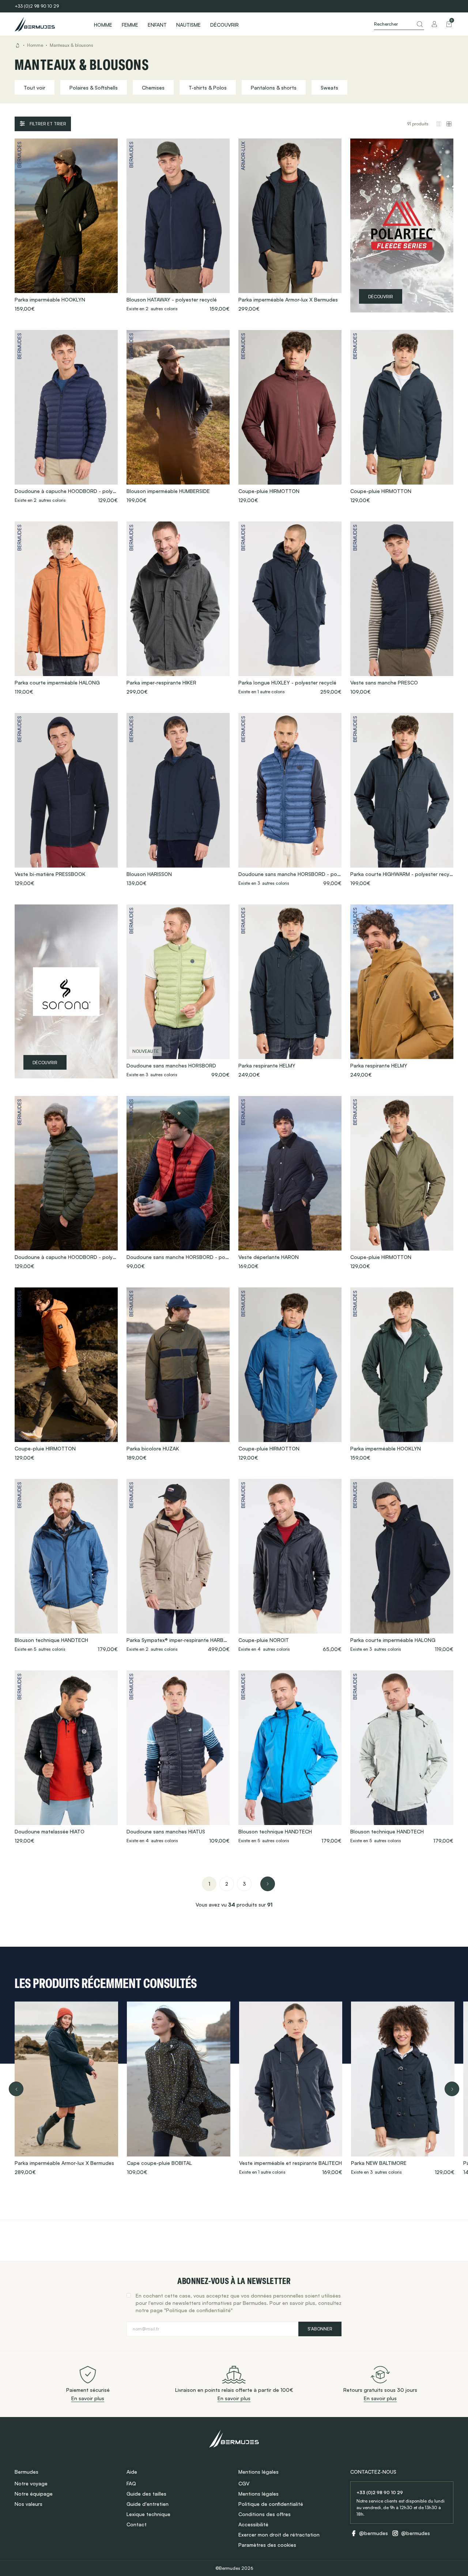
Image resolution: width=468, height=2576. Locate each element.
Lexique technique (148, 2514)
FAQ (131, 2483)
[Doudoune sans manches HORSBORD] (178, 991)
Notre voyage (31, 2483)
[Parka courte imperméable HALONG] (66, 608)
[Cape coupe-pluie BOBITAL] (179, 2089)
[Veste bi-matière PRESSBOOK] (66, 800)
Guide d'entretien (148, 2504)
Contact (137, 2524)
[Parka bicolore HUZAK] (178, 1374)
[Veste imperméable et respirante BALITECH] (291, 2089)
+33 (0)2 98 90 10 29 (37, 6)
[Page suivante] (268, 1884)
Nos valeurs (29, 2504)
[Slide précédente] (16, 2089)
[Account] (434, 24)
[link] (209, 1884)
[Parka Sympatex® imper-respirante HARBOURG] (178, 1566)
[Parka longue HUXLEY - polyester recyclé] (290, 608)
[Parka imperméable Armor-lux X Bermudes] (290, 225)
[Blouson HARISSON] (178, 800)
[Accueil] (48, 24)
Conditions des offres (265, 2514)
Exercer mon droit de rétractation (279, 2535)
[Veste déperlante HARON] (290, 1183)
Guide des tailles (146, 2494)
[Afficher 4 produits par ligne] (449, 124)
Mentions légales (258, 2494)
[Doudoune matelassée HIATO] (66, 1757)
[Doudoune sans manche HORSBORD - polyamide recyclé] (290, 800)
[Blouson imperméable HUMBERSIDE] (178, 417)
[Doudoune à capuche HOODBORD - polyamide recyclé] (66, 417)
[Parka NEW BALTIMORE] (403, 2089)
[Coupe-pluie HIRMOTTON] (290, 417)
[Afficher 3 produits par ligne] (439, 124)
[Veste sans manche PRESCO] (402, 608)
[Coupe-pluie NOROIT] (290, 1566)
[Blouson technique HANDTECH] (66, 1566)
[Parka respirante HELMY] (290, 991)
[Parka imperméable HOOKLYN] (66, 225)
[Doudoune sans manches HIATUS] (178, 1757)
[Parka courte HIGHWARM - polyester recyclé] (402, 800)
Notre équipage (34, 2494)
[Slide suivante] (452, 2089)
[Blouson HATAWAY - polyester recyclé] (178, 225)
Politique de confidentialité (271, 2504)
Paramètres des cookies (267, 2545)
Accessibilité (253, 2524)
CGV (244, 2483)
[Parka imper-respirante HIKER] (178, 608)
